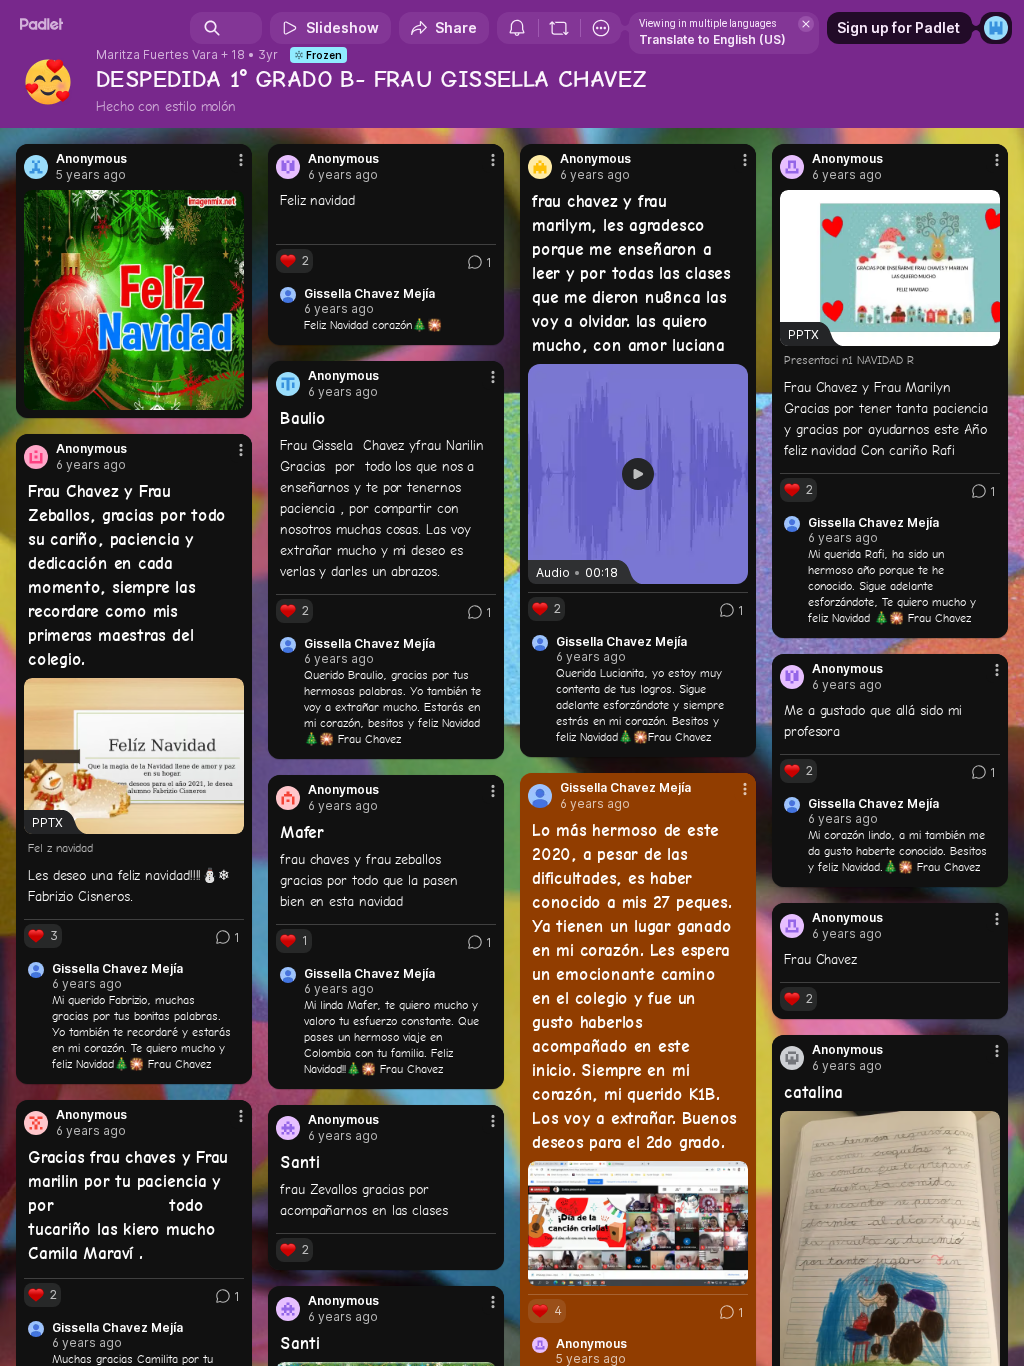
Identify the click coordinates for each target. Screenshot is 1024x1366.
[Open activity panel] (517, 28)
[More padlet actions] (601, 28)
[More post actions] (228, 168)
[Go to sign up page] (996, 28)
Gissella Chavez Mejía (369, 294)
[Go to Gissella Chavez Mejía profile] (540, 796)
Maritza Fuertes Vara (157, 55)
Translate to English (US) (712, 39)
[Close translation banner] (806, 24)
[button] (638, 474)
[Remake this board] (559, 28)
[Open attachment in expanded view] (134, 300)
